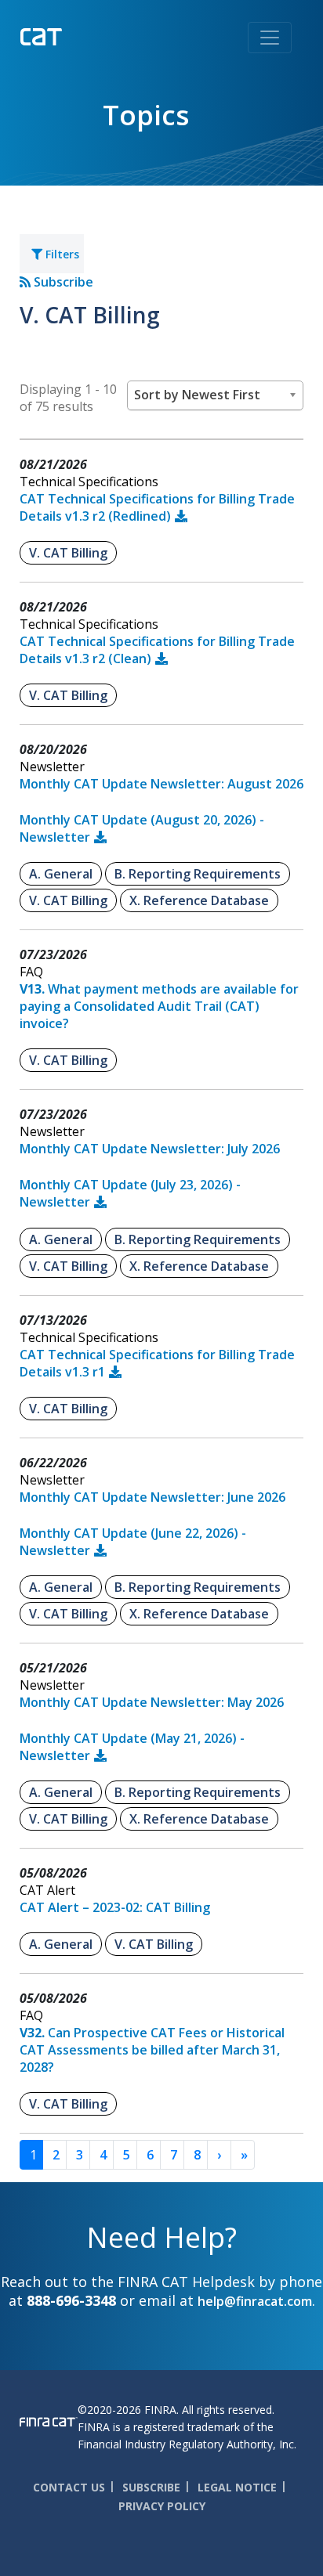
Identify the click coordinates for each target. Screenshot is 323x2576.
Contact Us (69, 2487)
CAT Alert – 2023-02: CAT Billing (115, 1907)
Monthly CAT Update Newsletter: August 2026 (161, 784)
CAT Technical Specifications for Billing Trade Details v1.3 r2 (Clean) (157, 650)
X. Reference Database (199, 900)
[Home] (73, 35)
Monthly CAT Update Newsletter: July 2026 (150, 1149)
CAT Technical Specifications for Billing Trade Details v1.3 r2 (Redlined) (157, 507)
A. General (61, 874)
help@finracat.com (255, 2301)
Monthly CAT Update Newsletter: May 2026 (152, 1702)
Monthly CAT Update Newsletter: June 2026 (152, 1497)
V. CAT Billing (68, 553)
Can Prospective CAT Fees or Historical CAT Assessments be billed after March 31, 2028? (152, 2050)
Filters (61, 254)
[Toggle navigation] (270, 38)
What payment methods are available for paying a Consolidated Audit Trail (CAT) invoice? (159, 1006)
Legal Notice (237, 2487)
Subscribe (62, 282)
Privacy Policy (162, 2506)
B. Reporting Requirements (198, 874)
